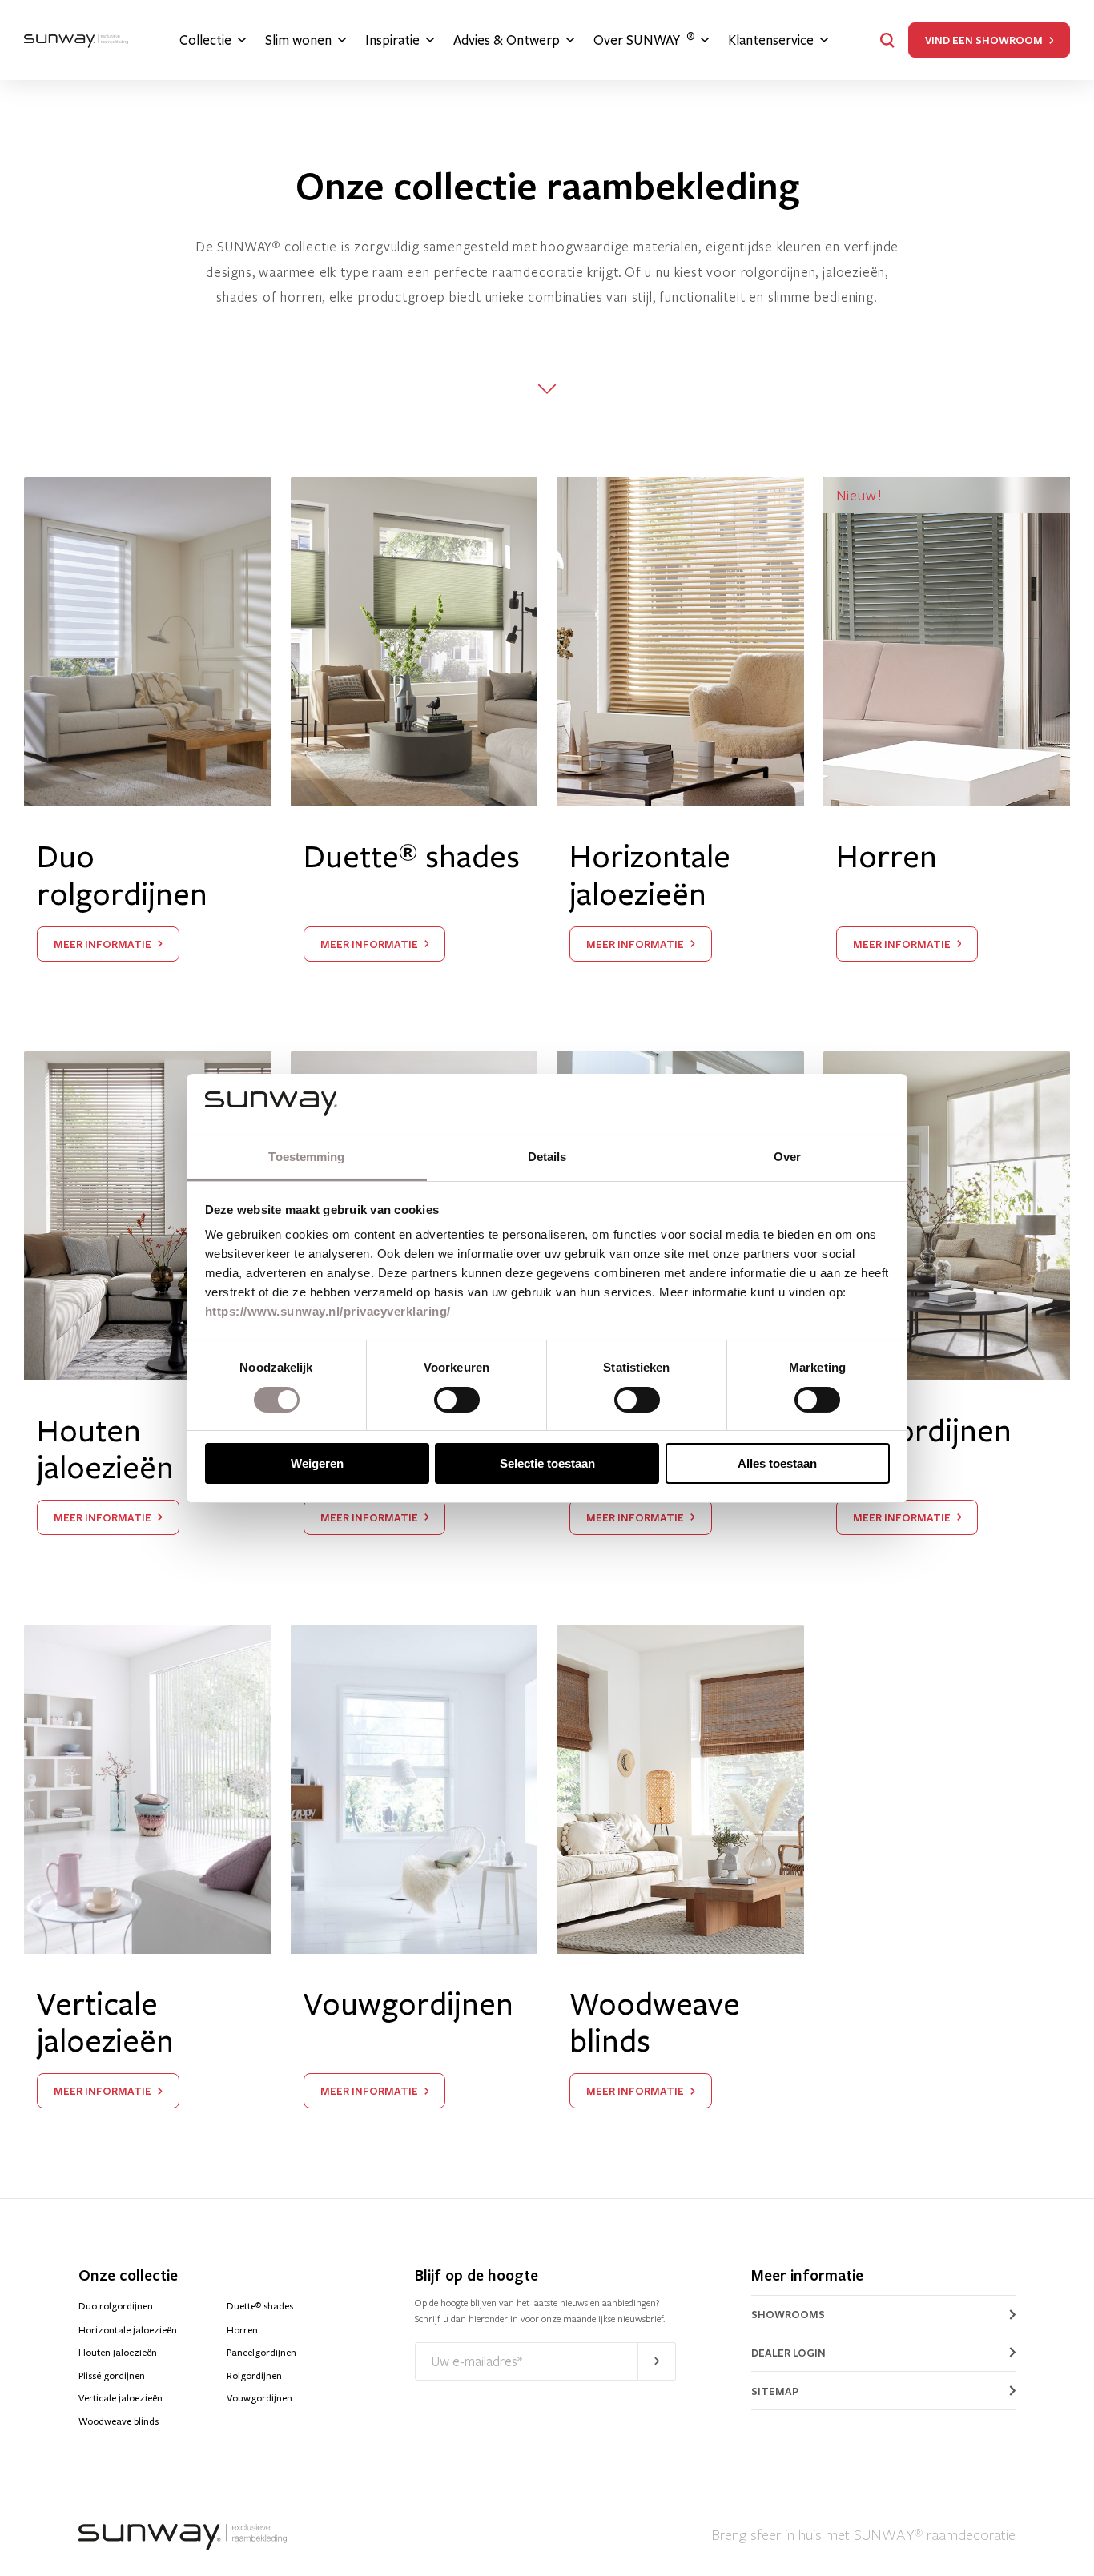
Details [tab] (547, 1157)
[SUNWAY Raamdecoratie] (76, 40)
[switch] (457, 1400)
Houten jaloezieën (118, 2353)
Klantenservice (771, 40)
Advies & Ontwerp (507, 40)
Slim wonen (298, 40)
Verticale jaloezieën (121, 2398)
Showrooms (788, 2314)
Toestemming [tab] (306, 1157)
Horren (242, 2330)
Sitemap (775, 2391)
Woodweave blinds (119, 2421)
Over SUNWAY (644, 40)
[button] (887, 40)
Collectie (205, 40)
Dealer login (788, 2353)
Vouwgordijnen (259, 2398)
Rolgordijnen (254, 2376)
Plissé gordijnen (112, 2376)
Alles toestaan (777, 1463)
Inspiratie (392, 40)
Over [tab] (787, 1157)
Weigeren (317, 1463)
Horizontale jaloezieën (128, 2330)
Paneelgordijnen (261, 2353)
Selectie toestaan (547, 1463)
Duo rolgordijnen (116, 2306)
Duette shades (260, 2306)
